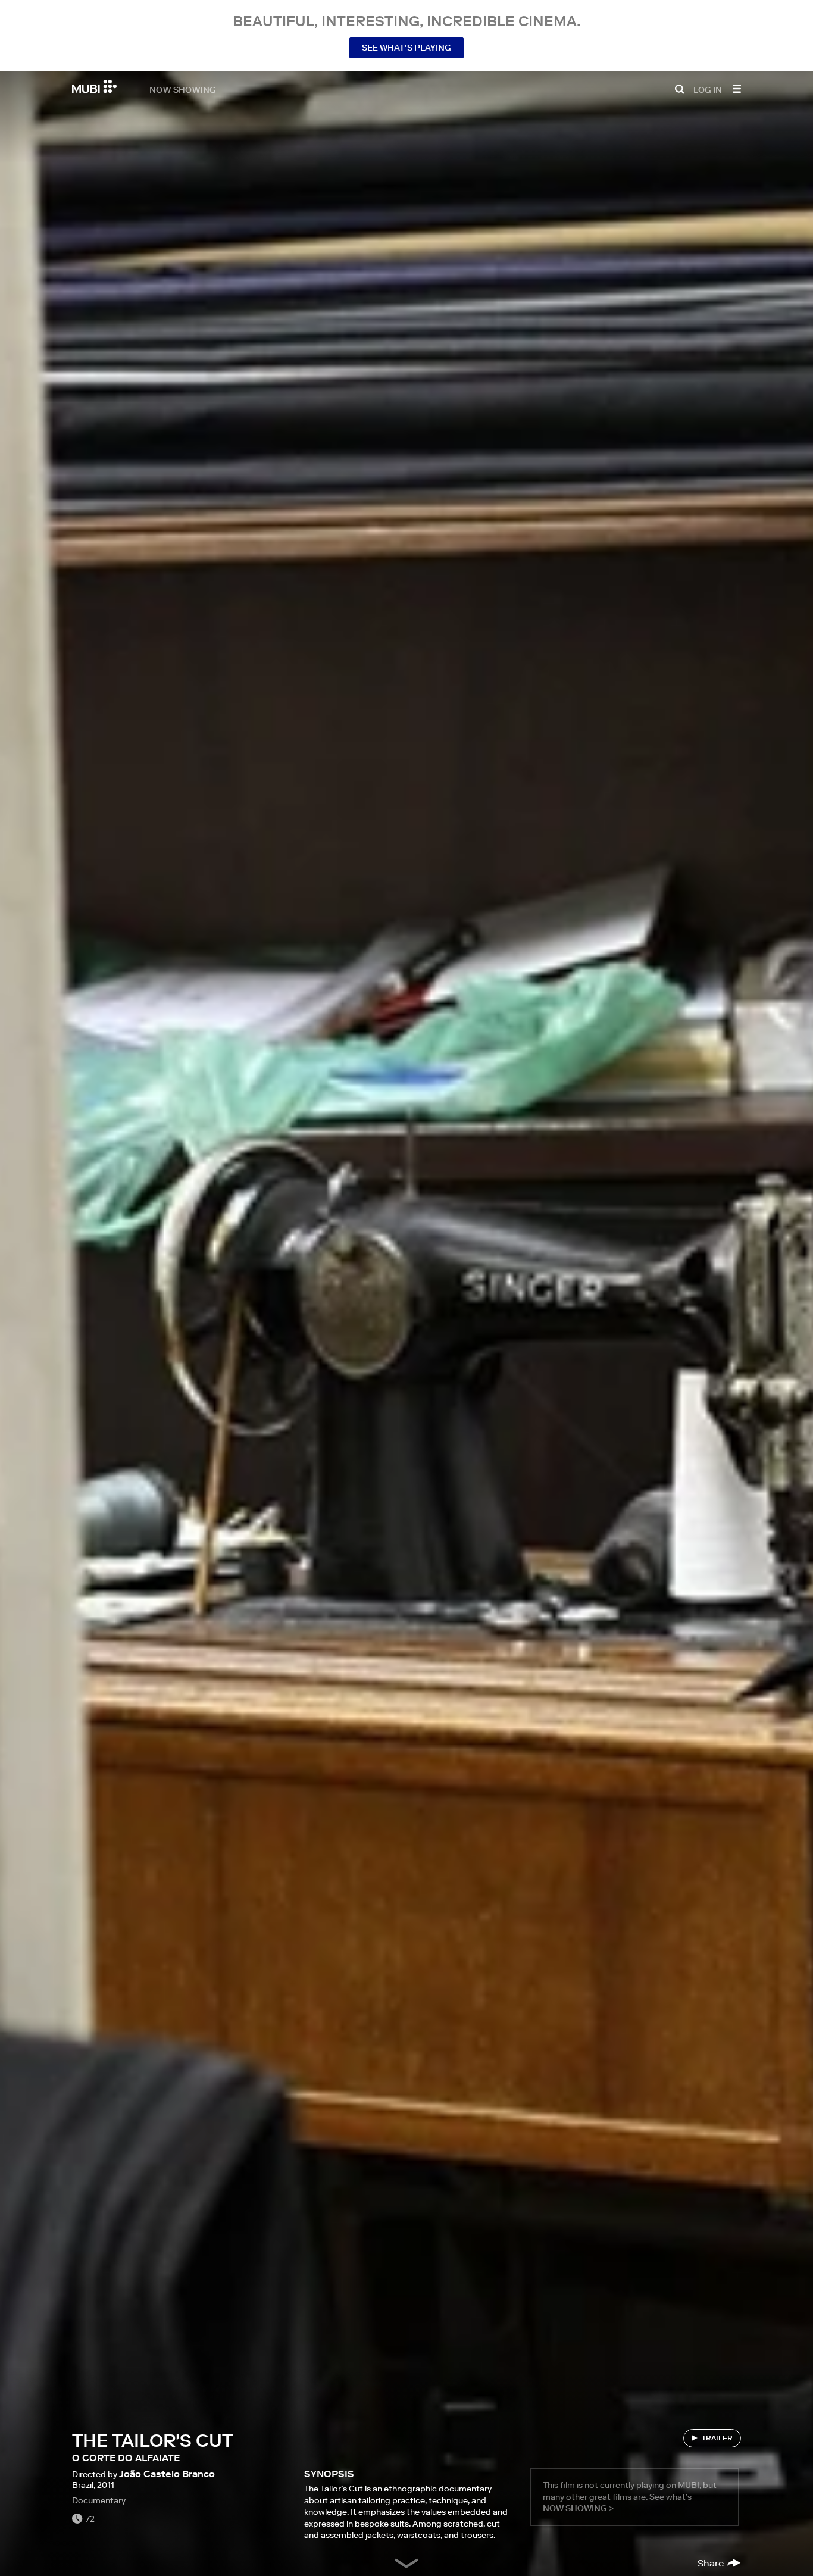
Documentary (99, 2500)
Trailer (717, 2438)
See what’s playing (406, 48)
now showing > (578, 2508)
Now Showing (183, 89)
